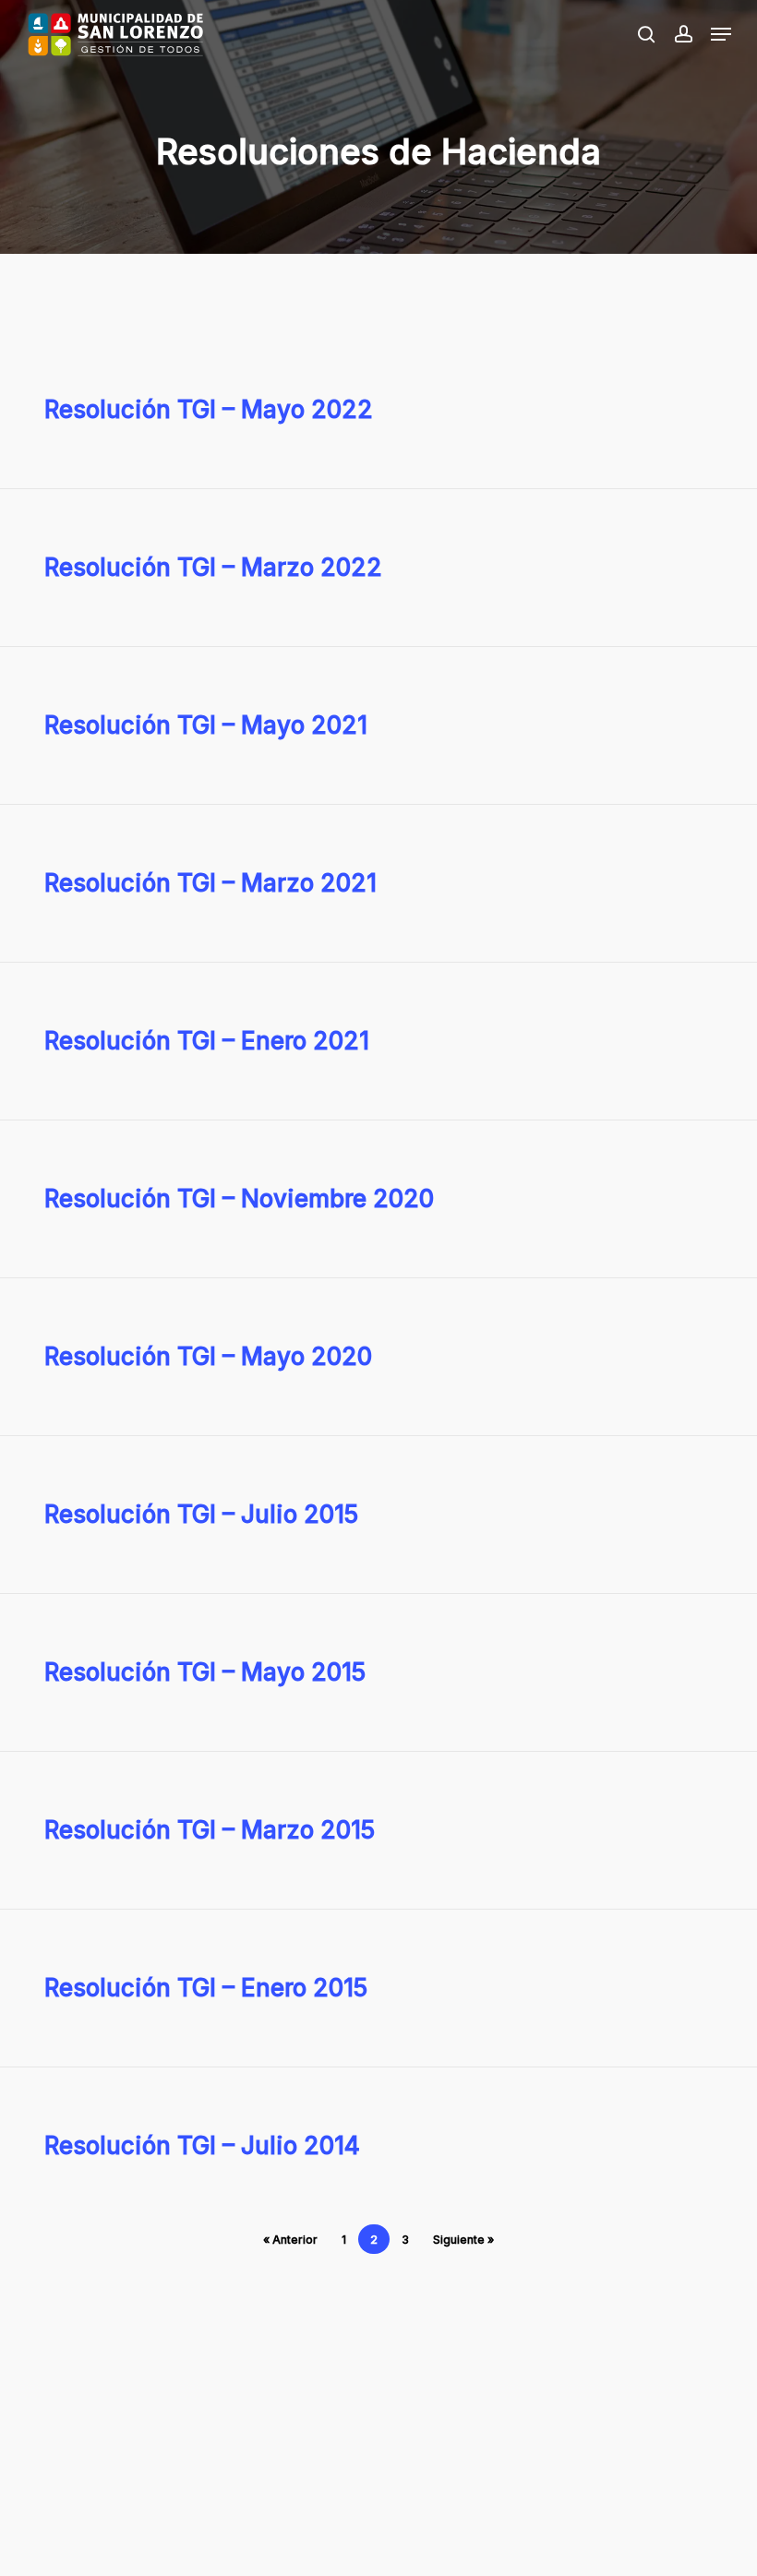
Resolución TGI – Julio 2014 (202, 2145)
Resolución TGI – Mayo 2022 (209, 409)
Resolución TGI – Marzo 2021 (210, 883)
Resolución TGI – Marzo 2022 (213, 567)
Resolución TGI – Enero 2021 (207, 1041)
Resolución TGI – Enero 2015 (206, 1988)
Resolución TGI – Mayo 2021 (206, 725)
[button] (721, 34)
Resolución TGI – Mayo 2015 (205, 1672)
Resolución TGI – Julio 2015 (201, 1514)
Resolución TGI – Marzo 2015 (210, 1830)
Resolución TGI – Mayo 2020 (208, 1356)
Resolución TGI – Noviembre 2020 (239, 1198)
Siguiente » (463, 2240)
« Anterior (290, 2240)
